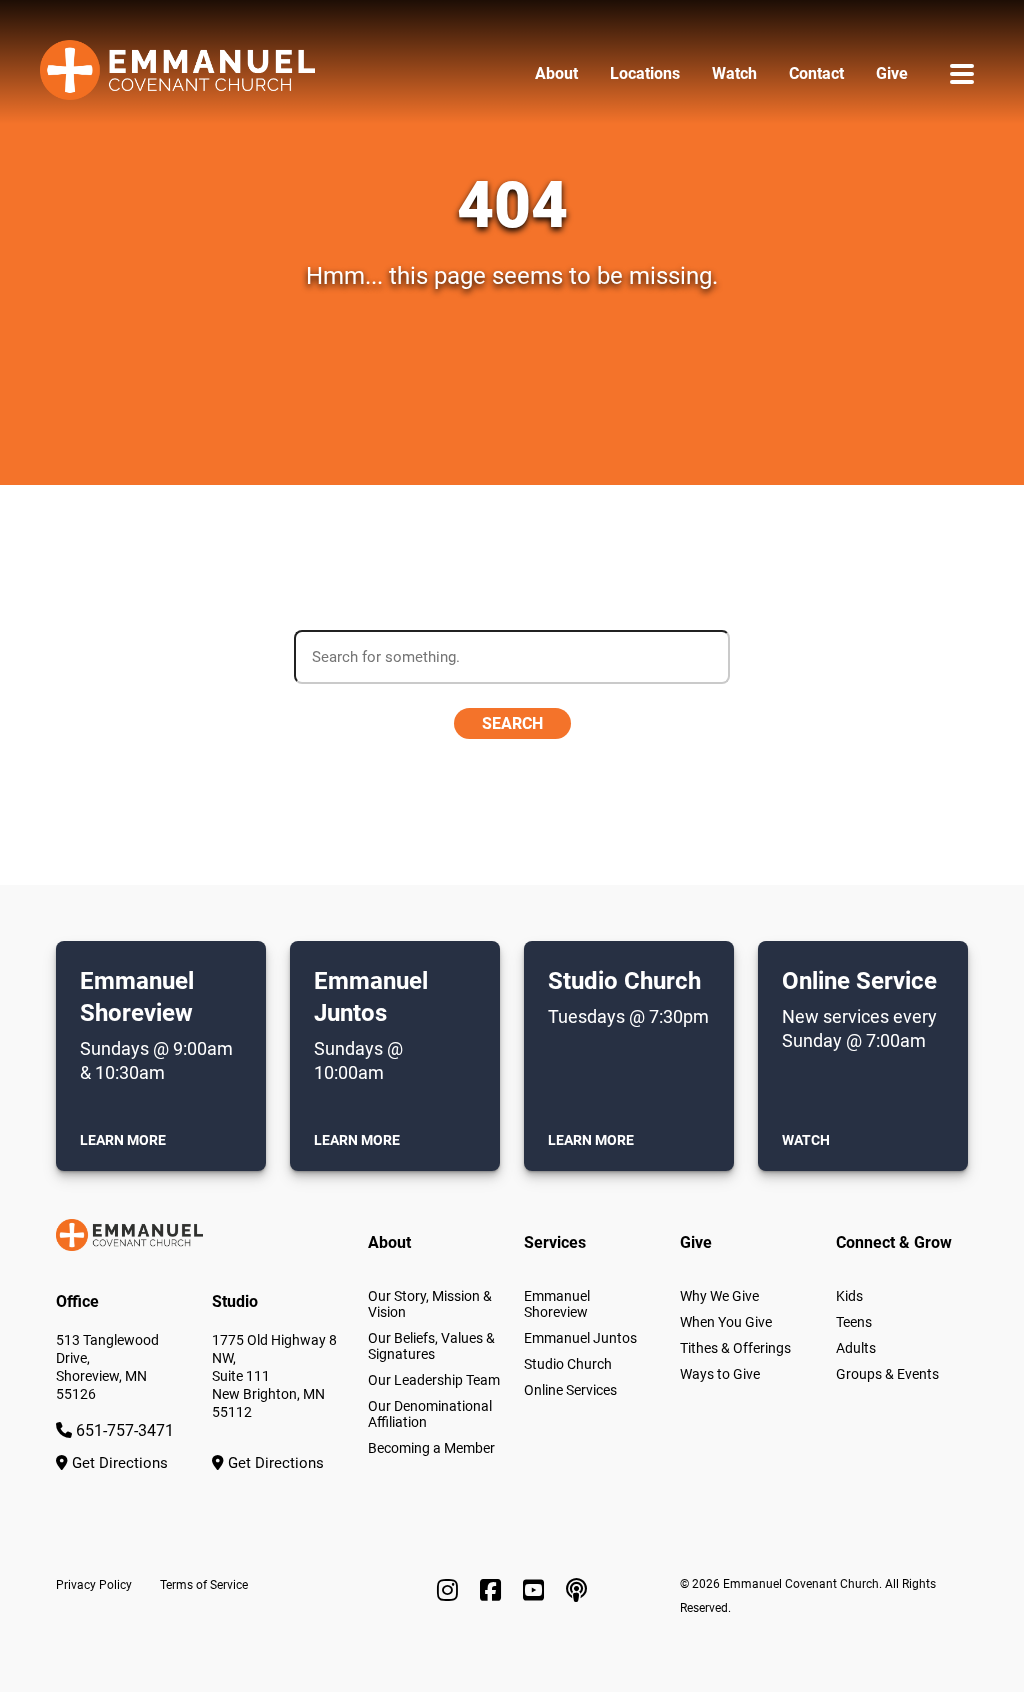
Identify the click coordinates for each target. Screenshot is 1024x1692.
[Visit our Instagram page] (450, 1591)
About (556, 73)
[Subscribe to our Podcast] (576, 1591)
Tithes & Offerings (735, 1348)
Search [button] (512, 723)
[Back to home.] (177, 74)
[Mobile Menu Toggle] (962, 73)
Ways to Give (720, 1374)
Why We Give (719, 1296)
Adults (856, 1348)
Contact (816, 73)
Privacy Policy (94, 1585)
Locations (645, 73)
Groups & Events (887, 1374)
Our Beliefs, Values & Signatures (431, 1346)
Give (892, 73)
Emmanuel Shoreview (557, 1304)
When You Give (726, 1322)
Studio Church (568, 1364)
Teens (854, 1322)
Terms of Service (204, 1585)
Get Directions (118, 1463)
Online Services (570, 1390)
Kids (849, 1296)
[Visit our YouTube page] (536, 1591)
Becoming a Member (431, 1448)
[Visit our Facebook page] (493, 1591)
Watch (734, 73)
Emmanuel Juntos (580, 1338)
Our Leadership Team (434, 1380)
